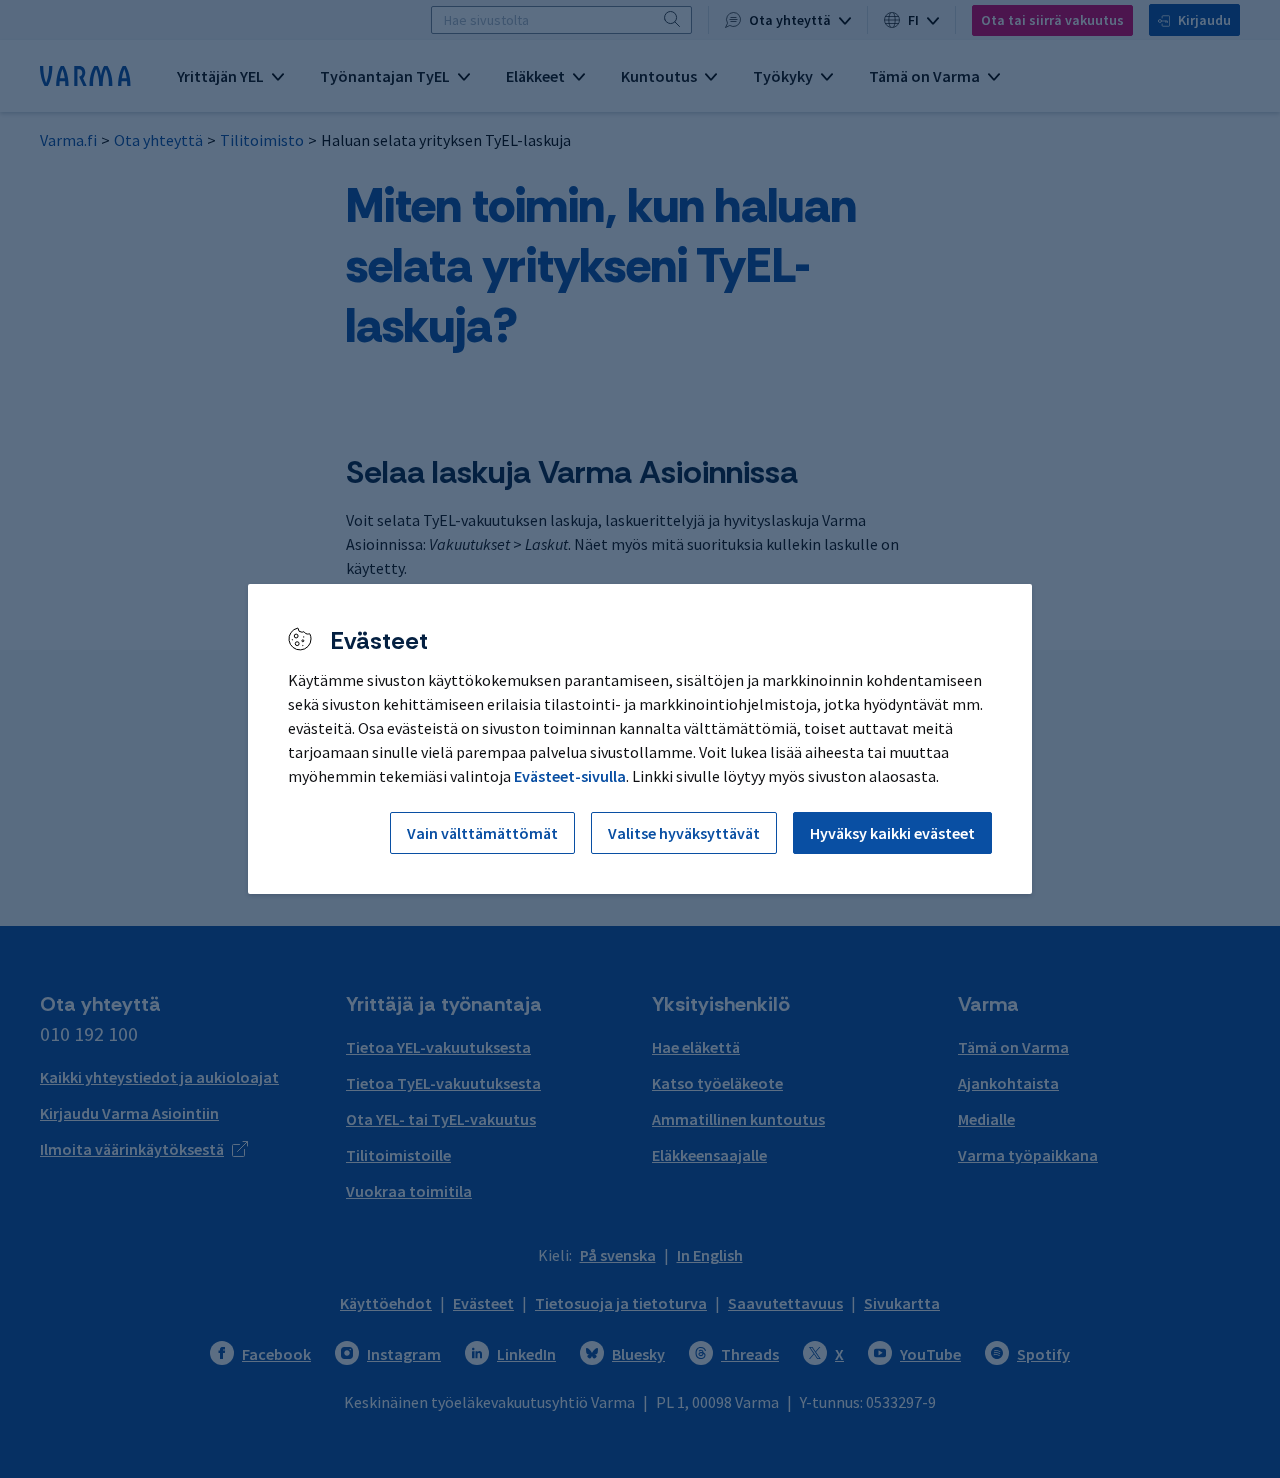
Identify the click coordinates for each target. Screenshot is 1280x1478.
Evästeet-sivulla (570, 776)
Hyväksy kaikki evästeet (892, 833)
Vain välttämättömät (482, 833)
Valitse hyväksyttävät (684, 833)
